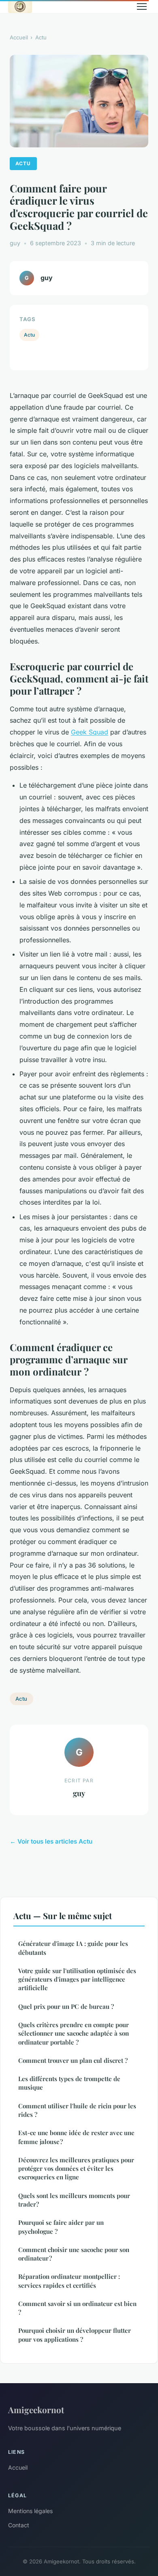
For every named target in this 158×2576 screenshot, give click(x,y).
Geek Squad (90, 732)
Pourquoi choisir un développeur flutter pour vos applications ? (75, 2335)
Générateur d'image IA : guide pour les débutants (73, 1948)
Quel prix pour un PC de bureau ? (66, 2006)
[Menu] (142, 6)
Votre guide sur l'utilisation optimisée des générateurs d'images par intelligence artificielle (77, 1979)
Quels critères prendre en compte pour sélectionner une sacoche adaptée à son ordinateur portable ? (74, 2033)
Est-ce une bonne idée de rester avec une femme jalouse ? (76, 2137)
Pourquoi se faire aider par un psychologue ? (61, 2227)
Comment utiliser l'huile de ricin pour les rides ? (77, 2110)
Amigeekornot (36, 2410)
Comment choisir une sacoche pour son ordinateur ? (74, 2254)
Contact (19, 2525)
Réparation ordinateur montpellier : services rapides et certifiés (69, 2281)
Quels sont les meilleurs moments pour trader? (74, 2200)
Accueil (19, 37)
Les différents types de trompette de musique (69, 2083)
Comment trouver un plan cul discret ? (73, 2060)
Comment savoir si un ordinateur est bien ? (77, 2308)
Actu (41, 37)
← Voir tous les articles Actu (51, 1841)
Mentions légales (30, 2511)
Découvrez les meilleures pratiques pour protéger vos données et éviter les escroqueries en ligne (76, 2169)
